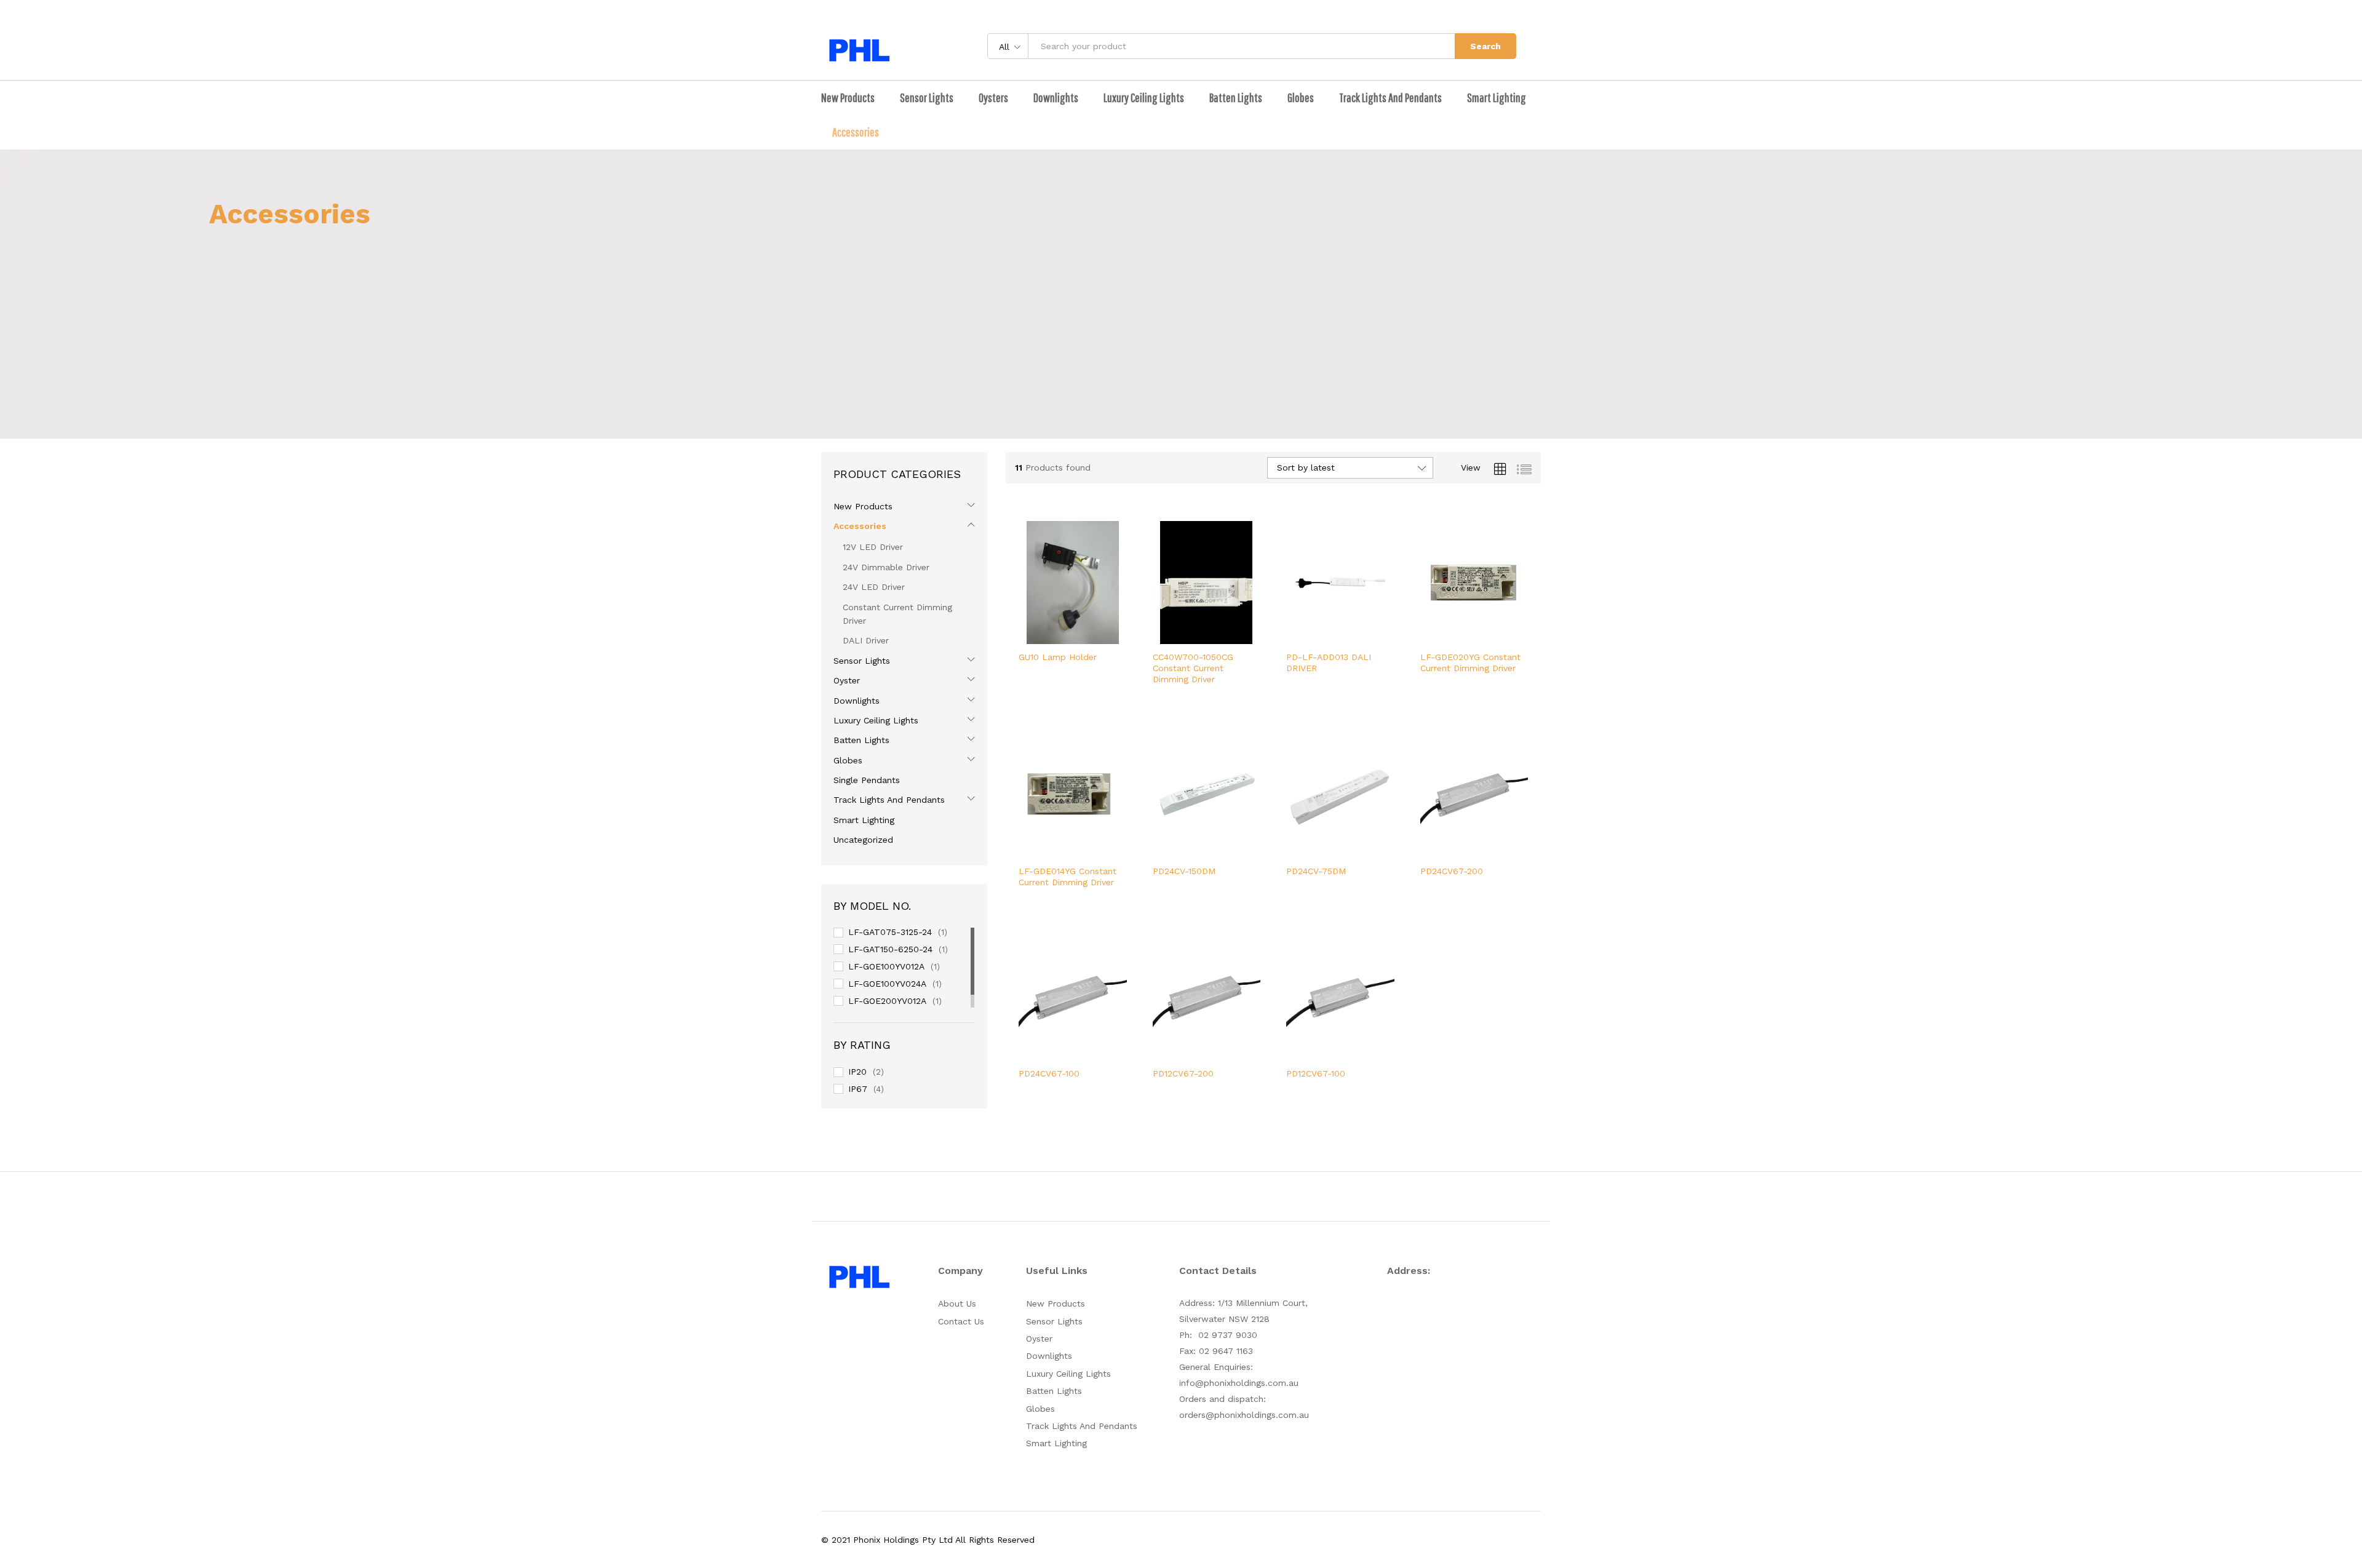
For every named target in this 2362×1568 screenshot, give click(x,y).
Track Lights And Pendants (889, 800)
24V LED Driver (874, 587)
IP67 (858, 1089)
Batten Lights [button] (1236, 98)
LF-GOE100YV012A (886, 966)
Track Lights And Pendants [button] (1390, 98)
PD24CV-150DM (1184, 871)
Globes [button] (1301, 98)
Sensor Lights (862, 661)
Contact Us (961, 1321)
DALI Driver (866, 640)
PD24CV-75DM (1316, 871)
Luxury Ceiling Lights (876, 720)
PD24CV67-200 (1452, 871)
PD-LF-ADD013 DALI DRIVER (1329, 663)
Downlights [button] (1056, 98)
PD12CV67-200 (1183, 1073)
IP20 (857, 1072)
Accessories (860, 526)
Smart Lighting (1497, 98)
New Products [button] (848, 98)
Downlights (857, 701)
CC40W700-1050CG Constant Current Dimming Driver (1193, 668)
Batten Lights (861, 740)
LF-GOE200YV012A (887, 1001)
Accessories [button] (856, 132)
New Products (863, 506)
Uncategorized (863, 840)
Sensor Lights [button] (927, 98)
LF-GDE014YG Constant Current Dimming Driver (1068, 877)
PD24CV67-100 (1049, 1073)
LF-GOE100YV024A (887, 984)
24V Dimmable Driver (886, 567)
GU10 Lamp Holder (1058, 657)
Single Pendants (867, 780)
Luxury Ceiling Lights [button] (1144, 98)
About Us (957, 1303)
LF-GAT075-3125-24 (890, 932)
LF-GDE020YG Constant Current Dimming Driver (1470, 663)
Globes (848, 760)
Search (1485, 46)
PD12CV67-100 (1316, 1073)
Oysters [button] (993, 98)
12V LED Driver (873, 547)
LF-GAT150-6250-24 (890, 949)
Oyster (847, 680)
